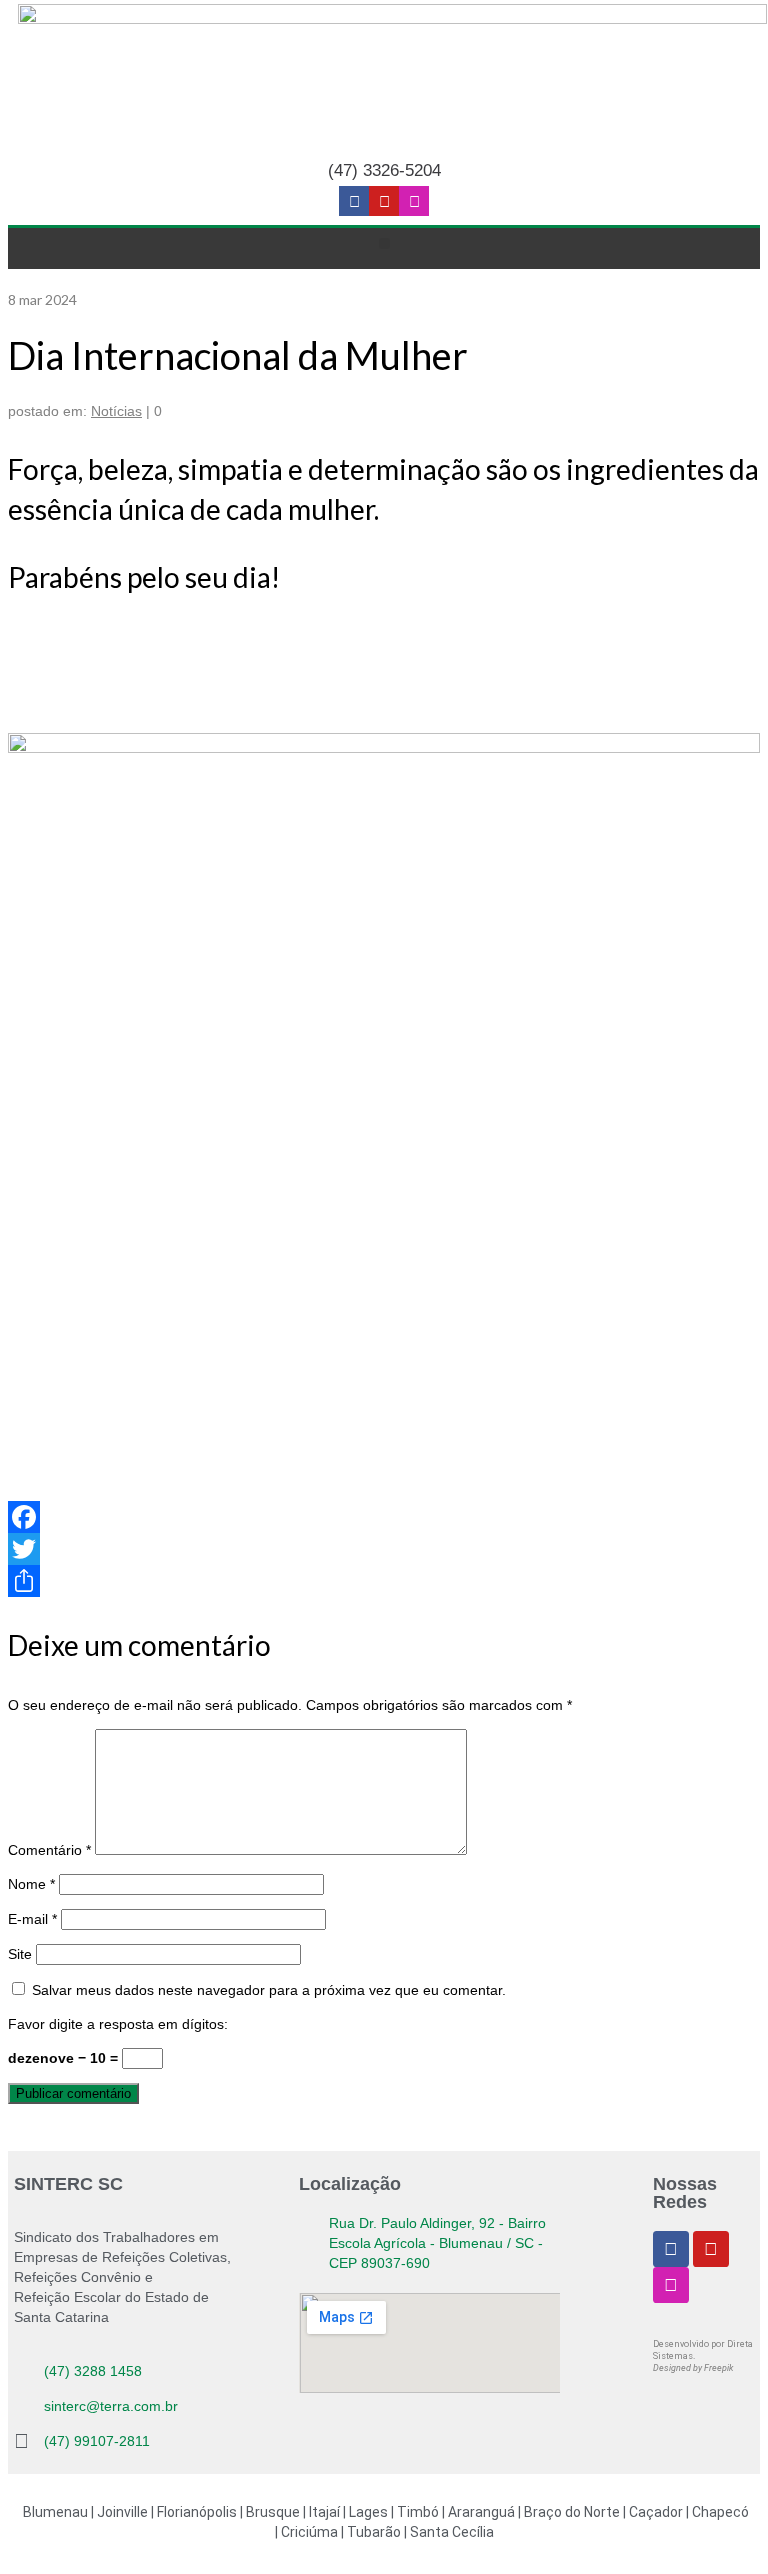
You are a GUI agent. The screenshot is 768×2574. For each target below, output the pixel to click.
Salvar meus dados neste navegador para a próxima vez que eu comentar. (269, 1990)
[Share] (384, 1581)
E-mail (32, 1919)
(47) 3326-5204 (384, 170)
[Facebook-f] (354, 201)
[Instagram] (414, 201)
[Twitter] (384, 1549)
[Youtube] (384, 201)
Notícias (116, 411)
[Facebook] (384, 1517)
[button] (384, 243)
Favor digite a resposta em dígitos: (118, 2024)
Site (20, 1954)
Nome (31, 1884)
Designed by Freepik (693, 2368)
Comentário (49, 1850)
